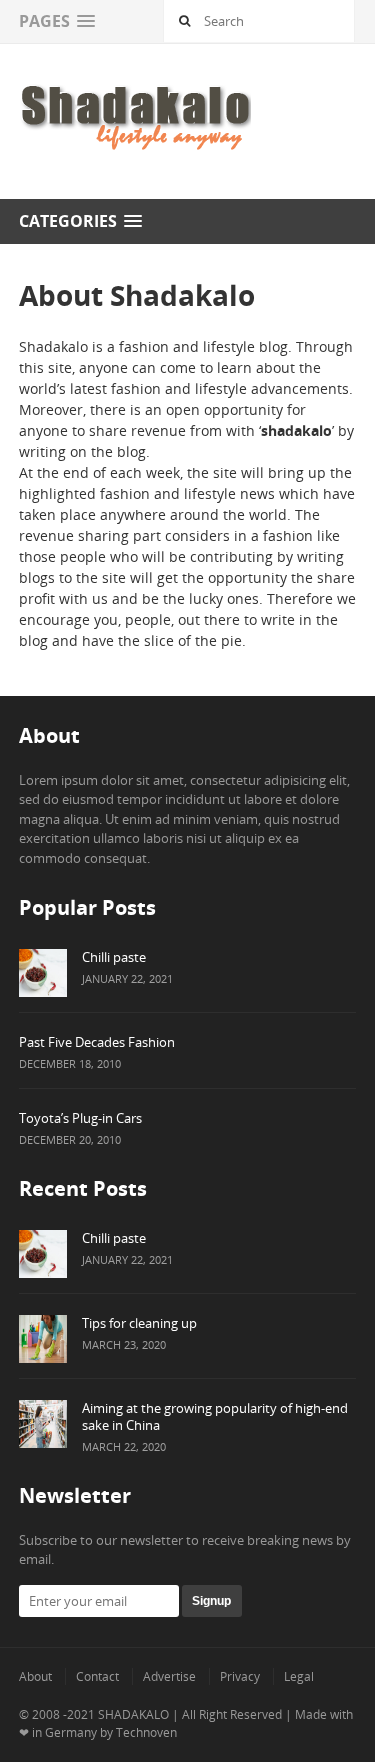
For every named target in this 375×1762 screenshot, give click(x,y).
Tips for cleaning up (139, 1323)
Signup (211, 1601)
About (35, 1676)
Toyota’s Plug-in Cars (80, 1118)
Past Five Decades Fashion (97, 1042)
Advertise (169, 1676)
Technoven (146, 1732)
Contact (97, 1676)
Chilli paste (114, 957)
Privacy (240, 1676)
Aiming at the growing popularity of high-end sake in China (215, 1416)
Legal (299, 1676)
